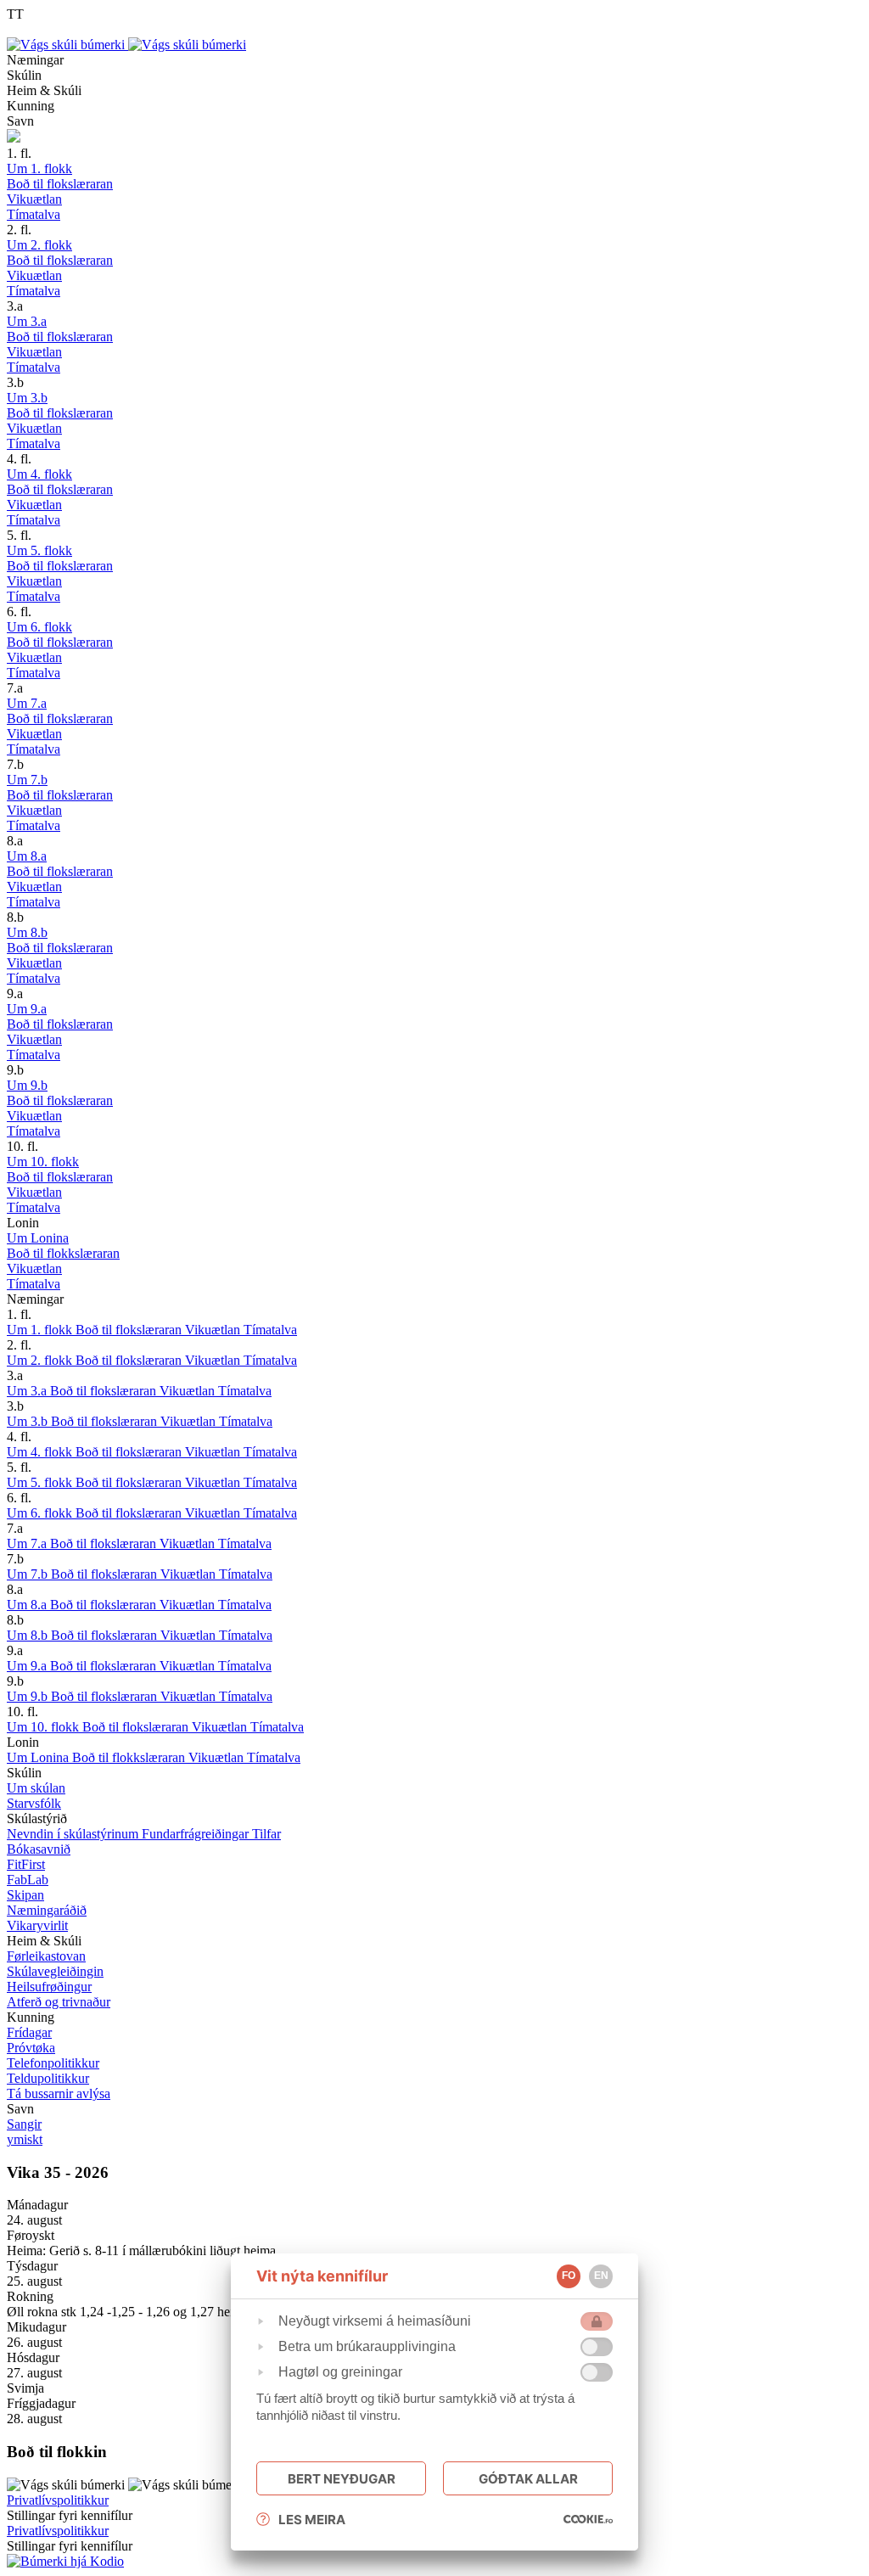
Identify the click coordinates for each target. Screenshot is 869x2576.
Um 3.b (29, 1421)
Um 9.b (29, 1696)
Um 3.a (28, 1391)
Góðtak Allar (528, 2479)
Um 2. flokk (41, 1360)
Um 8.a (28, 1605)
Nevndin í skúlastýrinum (74, 1834)
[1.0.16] (588, 2519)
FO (569, 2276)
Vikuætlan (214, 1330)
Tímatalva (270, 1330)
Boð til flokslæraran (130, 1330)
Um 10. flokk (45, 1727)
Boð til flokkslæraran (130, 1757)
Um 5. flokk (41, 1482)
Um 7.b (29, 1574)
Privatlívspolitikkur (58, 2500)
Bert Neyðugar (342, 2479)
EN (601, 2276)
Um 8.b (29, 1635)
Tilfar (266, 1834)
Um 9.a (28, 1666)
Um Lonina (39, 1757)
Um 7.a (28, 1543)
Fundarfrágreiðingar (197, 1834)
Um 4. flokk (41, 1452)
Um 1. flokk (41, 1330)
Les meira (312, 2520)
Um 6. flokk (41, 1513)
